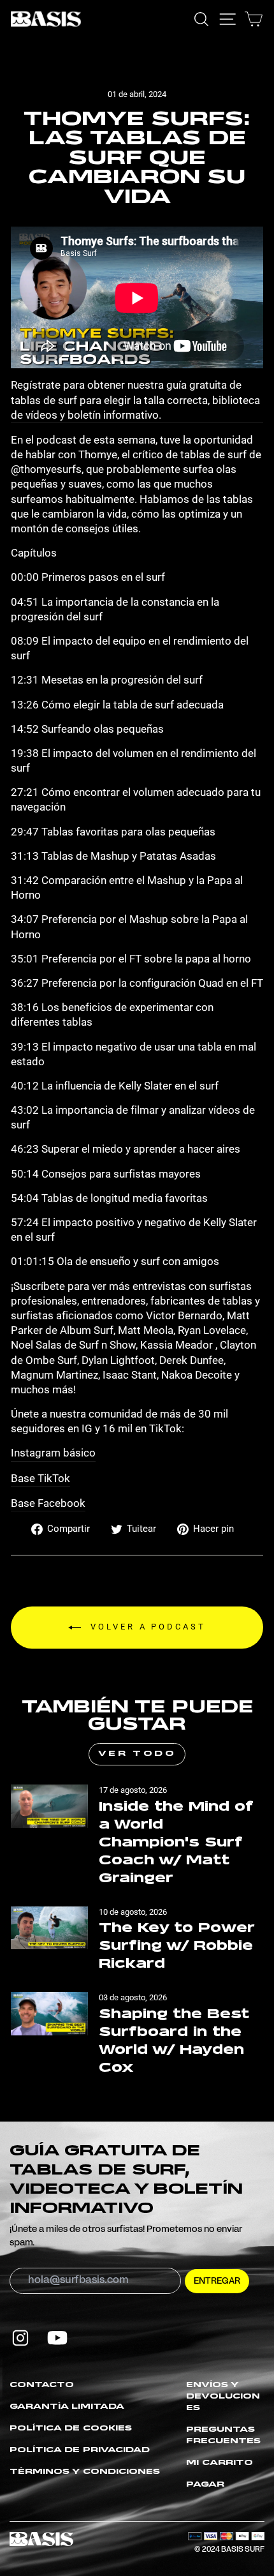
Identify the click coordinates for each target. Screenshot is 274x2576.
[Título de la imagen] (20, 2338)
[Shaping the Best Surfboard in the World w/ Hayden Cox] (49, 2014)
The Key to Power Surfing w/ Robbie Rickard (177, 1946)
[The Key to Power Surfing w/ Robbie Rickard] (49, 1928)
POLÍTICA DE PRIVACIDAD (80, 2450)
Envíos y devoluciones (223, 2397)
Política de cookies (71, 2429)
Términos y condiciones (85, 2472)
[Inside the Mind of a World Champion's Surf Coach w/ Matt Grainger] (49, 1806)
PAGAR (205, 2485)
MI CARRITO (220, 2463)
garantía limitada (67, 2407)
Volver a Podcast (146, 1627)
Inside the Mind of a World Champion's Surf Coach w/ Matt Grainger (176, 1843)
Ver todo (137, 1754)
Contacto (42, 2385)
